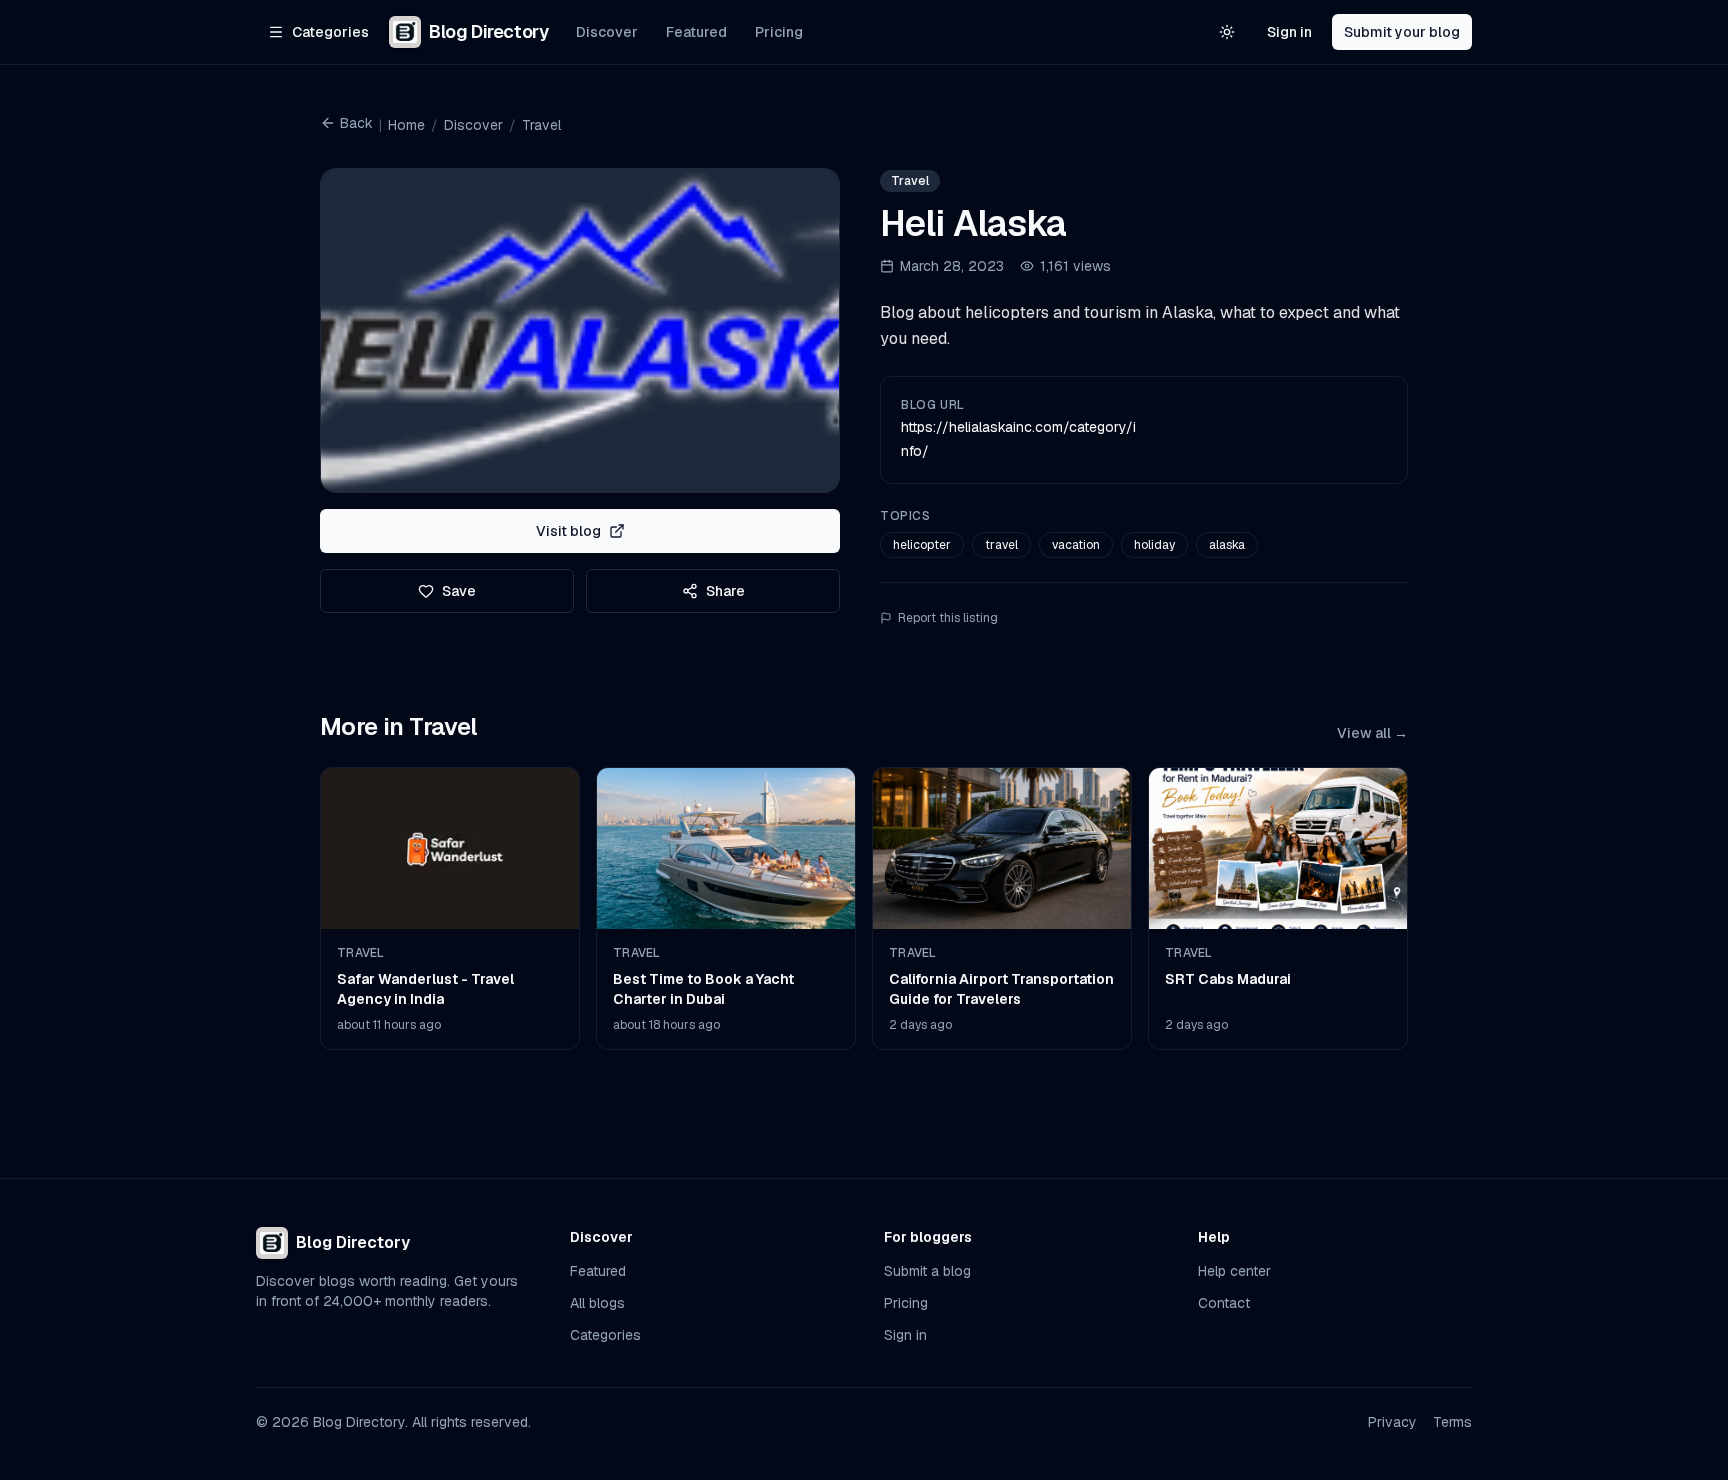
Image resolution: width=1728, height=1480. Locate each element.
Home (406, 125)
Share (725, 591)
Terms (1452, 1422)
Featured (696, 32)
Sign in (1289, 32)
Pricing (779, 32)
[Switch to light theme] (1227, 32)
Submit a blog (927, 1271)
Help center (1234, 1271)
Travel (541, 125)
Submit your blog (1402, 32)
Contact (1224, 1303)
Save (459, 591)
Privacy (1392, 1422)
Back (356, 123)
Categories (605, 1335)
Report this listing (948, 618)
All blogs (597, 1303)
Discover (607, 32)
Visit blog (568, 531)
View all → (1372, 733)
